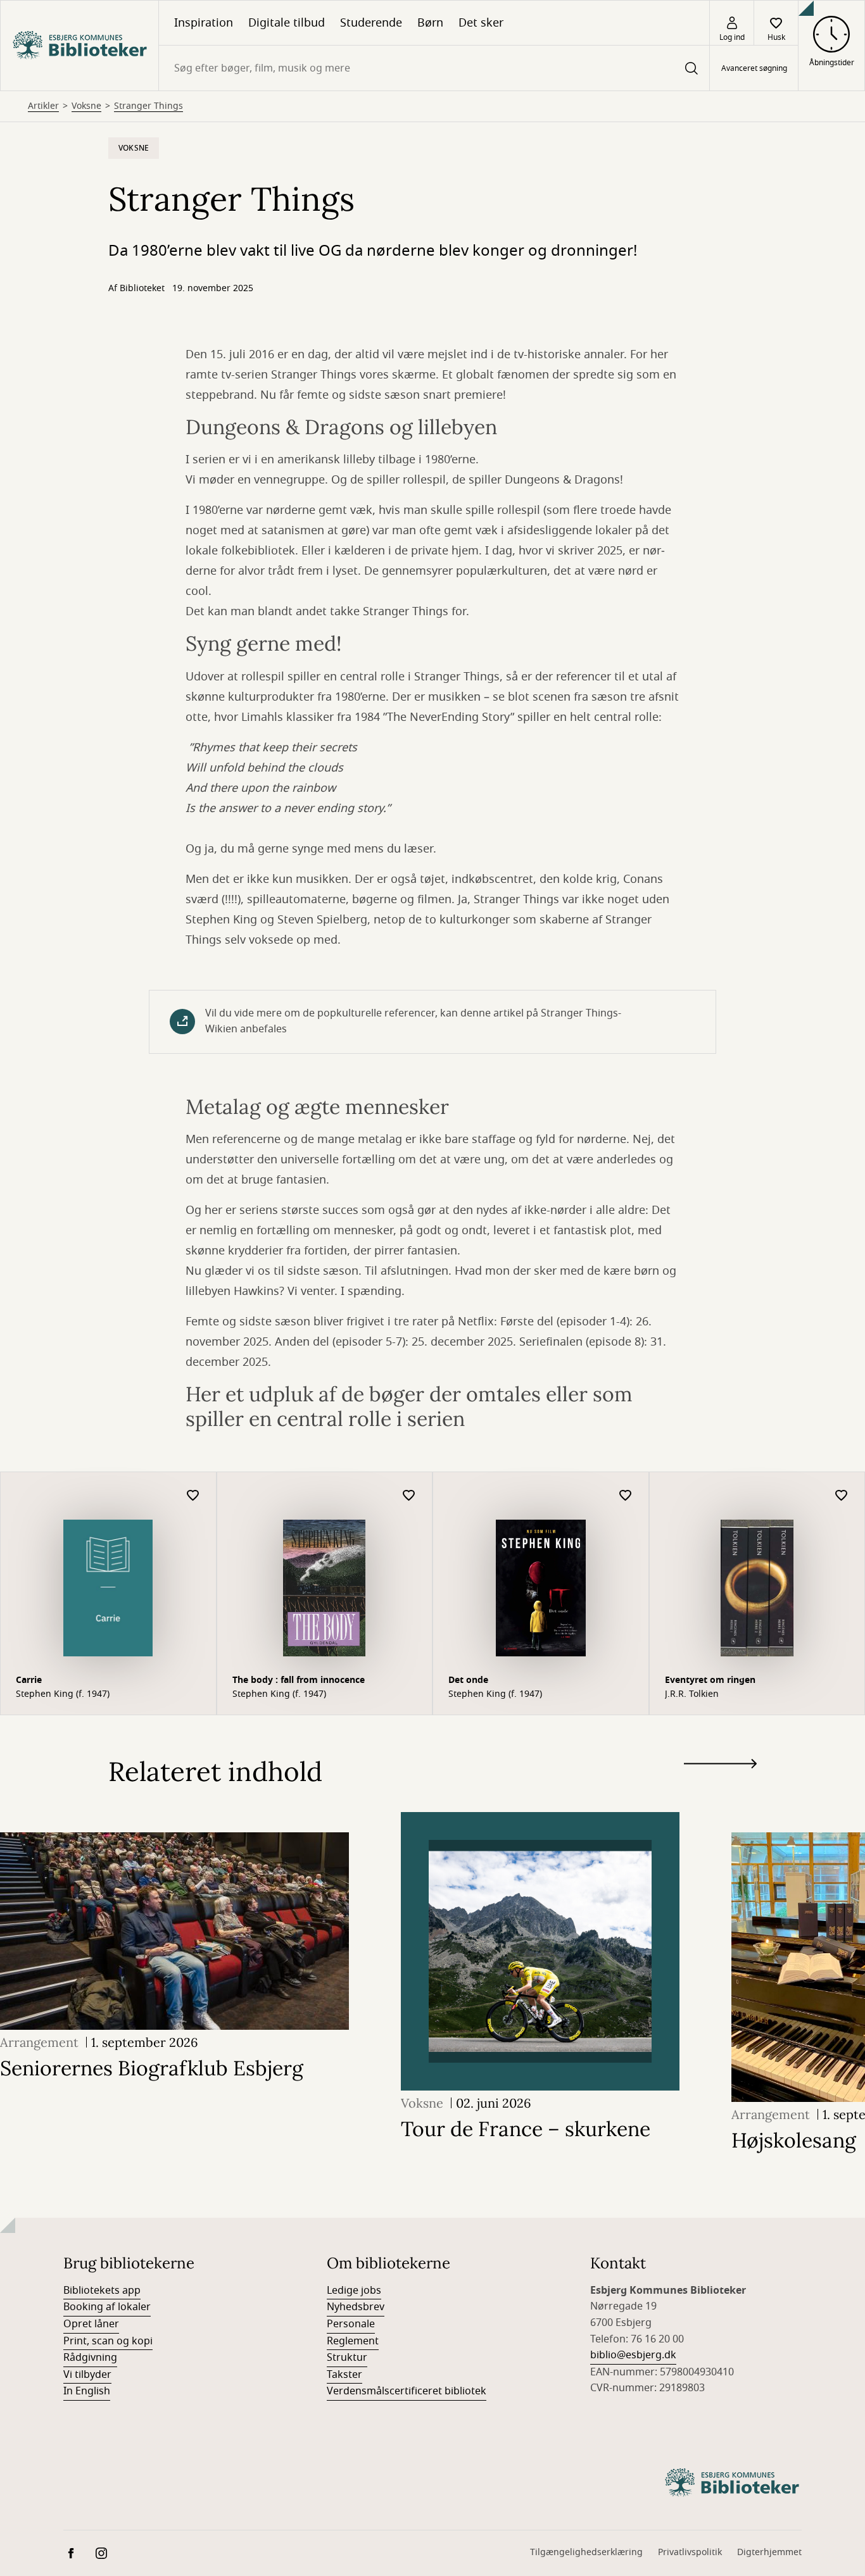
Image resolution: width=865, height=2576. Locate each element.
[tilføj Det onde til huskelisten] (626, 1496)
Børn (430, 23)
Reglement (353, 2341)
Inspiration (204, 23)
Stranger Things (148, 106)
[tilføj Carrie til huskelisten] (193, 1496)
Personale (351, 2324)
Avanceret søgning (754, 68)
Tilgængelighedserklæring (586, 2552)
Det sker (481, 23)
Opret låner (91, 2324)
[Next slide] (720, 1766)
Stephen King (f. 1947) (63, 1694)
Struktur (347, 2358)
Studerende (371, 23)
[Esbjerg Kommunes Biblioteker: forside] (79, 46)
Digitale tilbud (287, 23)
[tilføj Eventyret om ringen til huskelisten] (842, 1496)
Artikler (43, 106)
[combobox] (434, 68)
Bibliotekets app (102, 2291)
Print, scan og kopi (108, 2341)
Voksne (86, 106)
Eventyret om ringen (710, 1680)
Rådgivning (90, 2358)
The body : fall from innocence (299, 1680)
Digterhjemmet (769, 2552)
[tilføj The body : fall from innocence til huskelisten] (409, 1496)
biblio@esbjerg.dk (633, 2355)
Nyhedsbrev (356, 2307)
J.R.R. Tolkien (692, 1694)
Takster (344, 2375)
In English (87, 2391)
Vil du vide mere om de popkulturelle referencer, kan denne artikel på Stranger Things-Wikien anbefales (413, 1022)
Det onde (468, 1680)
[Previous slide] (720, 1787)
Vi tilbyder (87, 2375)
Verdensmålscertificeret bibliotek (407, 2391)
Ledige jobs (354, 2291)
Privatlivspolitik (690, 2552)
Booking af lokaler (107, 2307)
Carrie (29, 1680)
